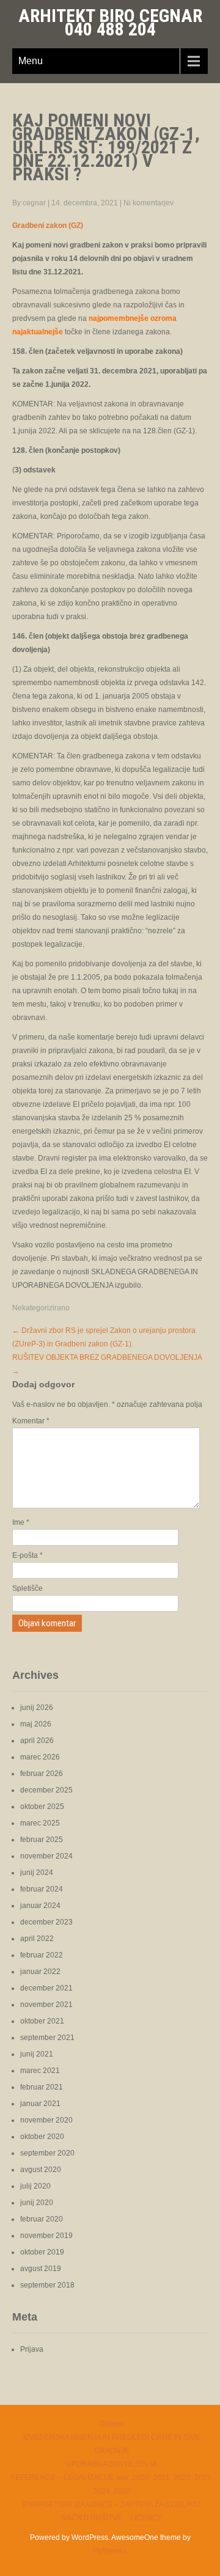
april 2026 (37, 1741)
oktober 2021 (42, 2021)
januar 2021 (40, 2104)
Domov (112, 2424)
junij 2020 (37, 2203)
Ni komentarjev (148, 203)
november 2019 (46, 2236)
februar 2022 (42, 1955)
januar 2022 (40, 1972)
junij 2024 (37, 1873)
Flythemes (110, 2551)
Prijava (32, 2349)
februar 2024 (42, 1889)
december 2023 (46, 1922)
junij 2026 (37, 1708)
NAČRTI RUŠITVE (92, 2518)
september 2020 (47, 2153)
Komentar (31, 1421)
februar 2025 (42, 1840)
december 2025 (46, 1790)
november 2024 (46, 1856)
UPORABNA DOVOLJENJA (112, 2464)
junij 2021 (37, 2054)
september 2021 (47, 2038)
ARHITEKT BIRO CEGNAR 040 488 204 (110, 22)
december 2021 (46, 1988)
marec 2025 (40, 1823)
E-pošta (28, 1555)
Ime (21, 1522)
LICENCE (146, 2518)
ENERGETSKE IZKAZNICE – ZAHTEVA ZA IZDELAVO (112, 2504)
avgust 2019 (41, 2269)
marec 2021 (40, 2071)
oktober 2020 (42, 2137)
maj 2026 (36, 1724)
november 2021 (46, 2005)
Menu (31, 61)
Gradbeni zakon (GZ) (48, 226)
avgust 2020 (41, 2170)
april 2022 (37, 1939)
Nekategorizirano (41, 1308)
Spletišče (28, 1588)
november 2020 (46, 2120)
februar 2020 (42, 2219)
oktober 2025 (42, 1807)
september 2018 (47, 2285)
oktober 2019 (42, 2252)
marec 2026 (40, 1757)
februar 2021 (42, 2087)
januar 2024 (40, 1906)
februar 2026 (42, 1774)
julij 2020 (35, 2186)
